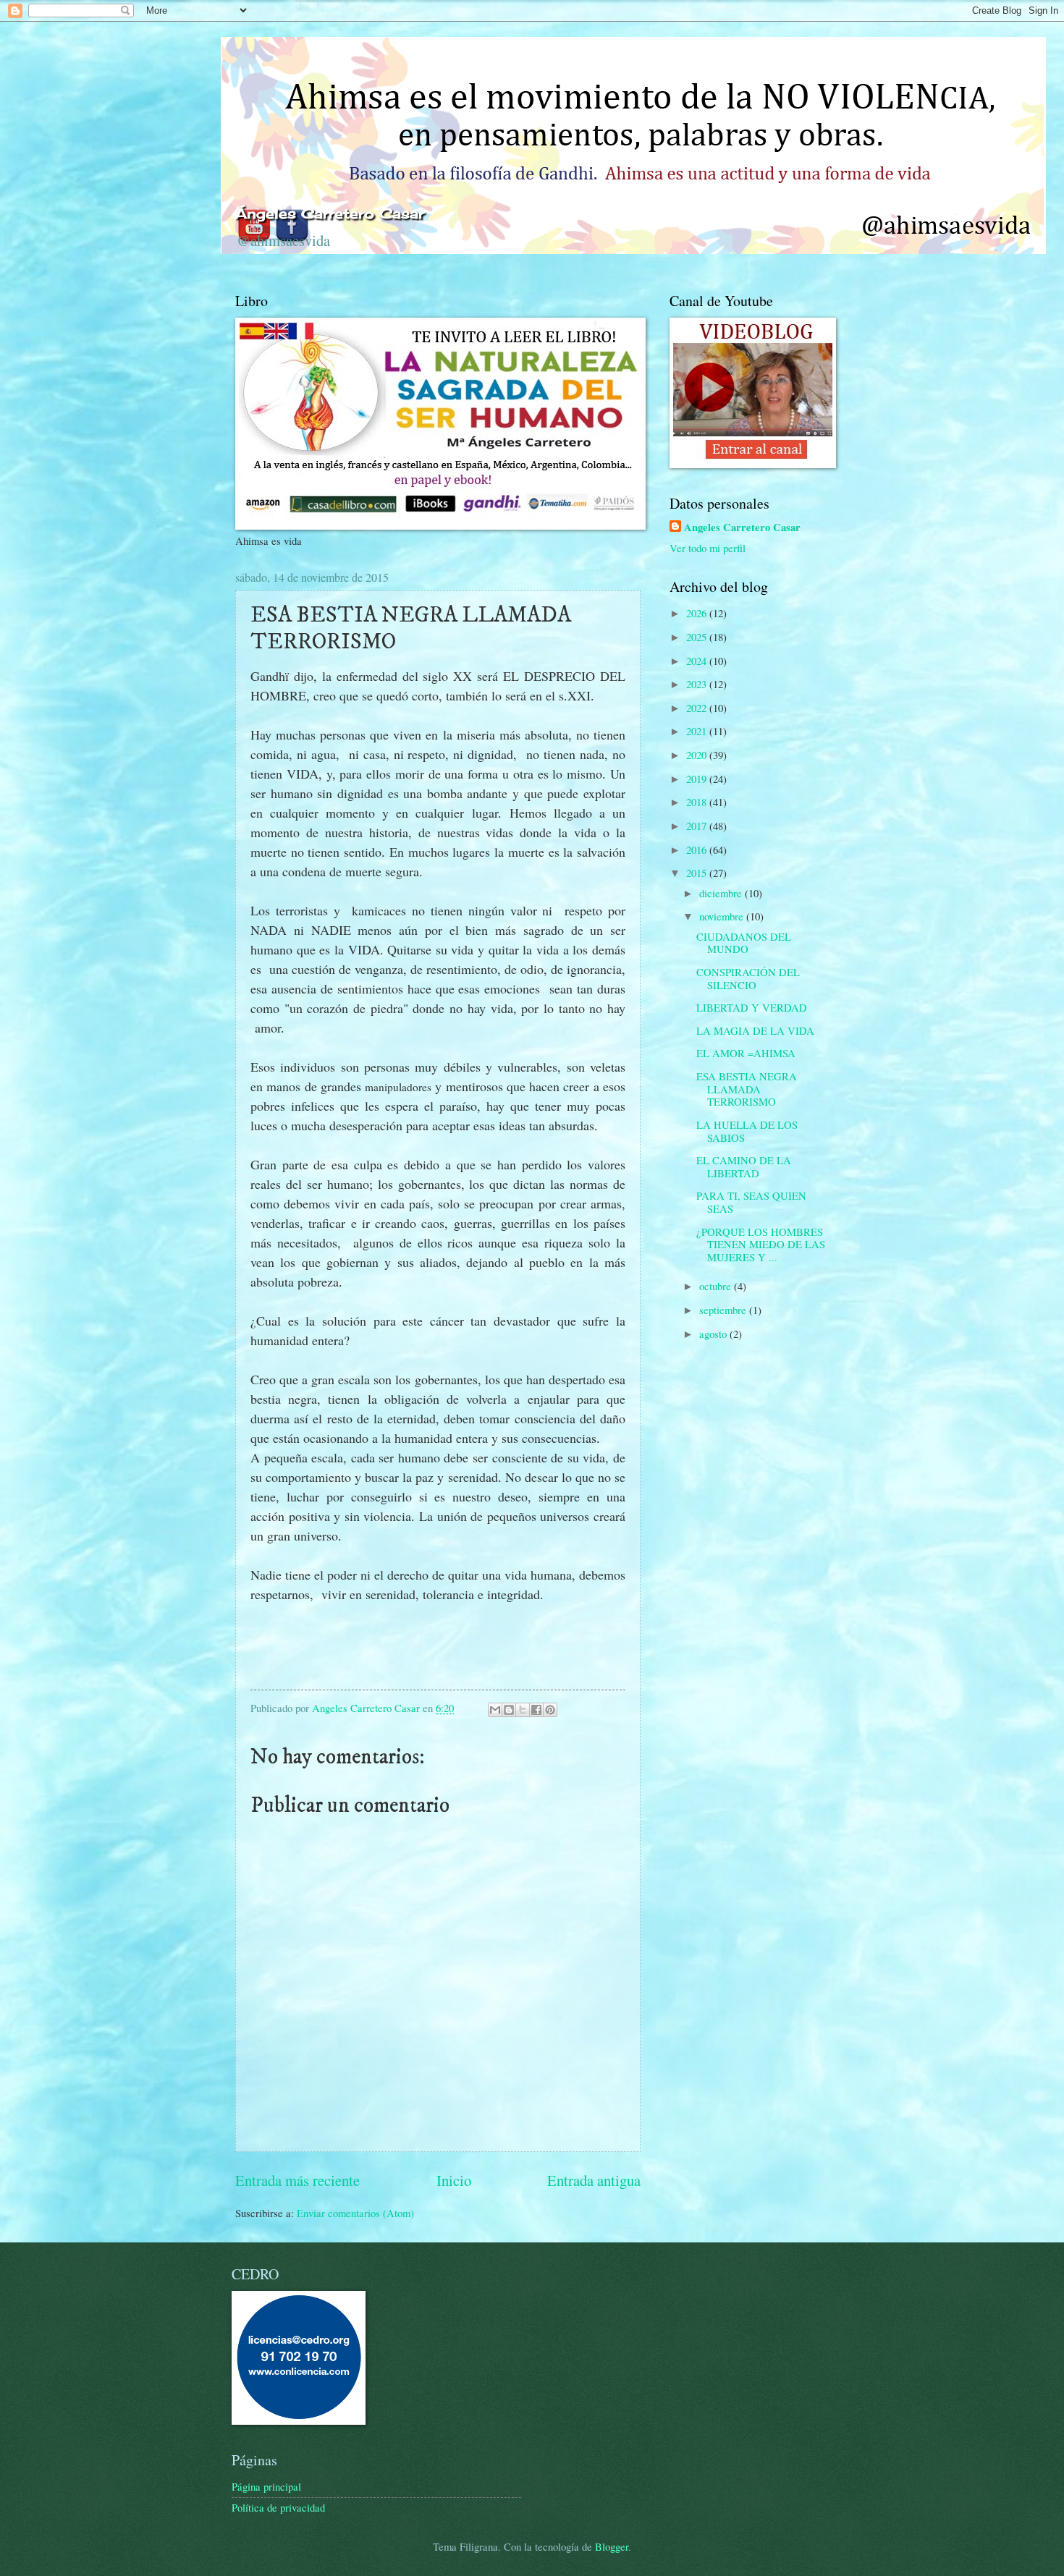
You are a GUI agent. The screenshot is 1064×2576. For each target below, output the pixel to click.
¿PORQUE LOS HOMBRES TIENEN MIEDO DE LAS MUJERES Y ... (761, 1244)
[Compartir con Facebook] (536, 1710)
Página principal (266, 2486)
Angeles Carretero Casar (742, 528)
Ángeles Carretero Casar (330, 213)
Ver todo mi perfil (708, 548)
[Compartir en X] (523, 1710)
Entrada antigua (594, 2180)
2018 (698, 802)
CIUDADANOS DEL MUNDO (744, 943)
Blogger (612, 2546)
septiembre (724, 1310)
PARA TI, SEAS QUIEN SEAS (751, 1202)
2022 (698, 708)
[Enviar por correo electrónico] (495, 1710)
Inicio (454, 2180)
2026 (698, 613)
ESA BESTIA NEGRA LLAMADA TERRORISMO (747, 1089)
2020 (698, 755)
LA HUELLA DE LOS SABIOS (747, 1131)
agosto (714, 1334)
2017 (698, 826)
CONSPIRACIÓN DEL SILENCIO (748, 978)
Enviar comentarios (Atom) (355, 2213)
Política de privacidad (278, 2507)
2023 (698, 684)
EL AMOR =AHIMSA (746, 1053)
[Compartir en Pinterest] (550, 1710)
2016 (698, 850)
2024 (698, 661)
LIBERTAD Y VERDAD (752, 1007)
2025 (698, 637)
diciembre (722, 893)
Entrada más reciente (297, 2180)
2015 (698, 873)
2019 (698, 779)
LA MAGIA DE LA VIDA (755, 1030)
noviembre (723, 916)
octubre (717, 1286)
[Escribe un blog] (509, 1710)
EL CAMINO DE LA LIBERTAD (744, 1166)
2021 (698, 731)
